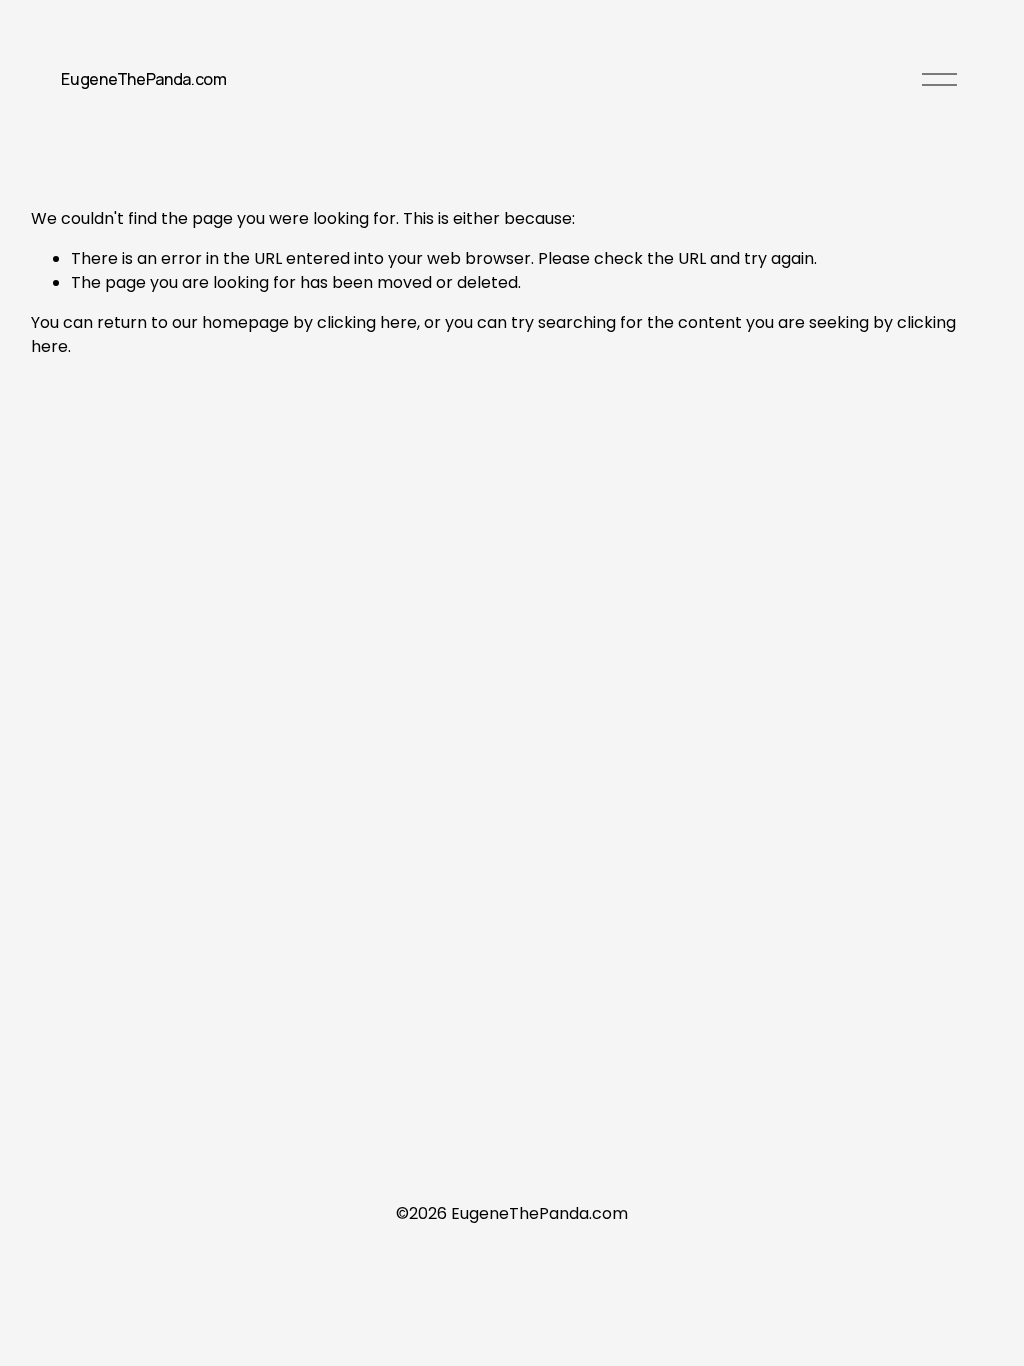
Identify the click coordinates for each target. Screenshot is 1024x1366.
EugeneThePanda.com (143, 79)
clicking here (367, 322)
